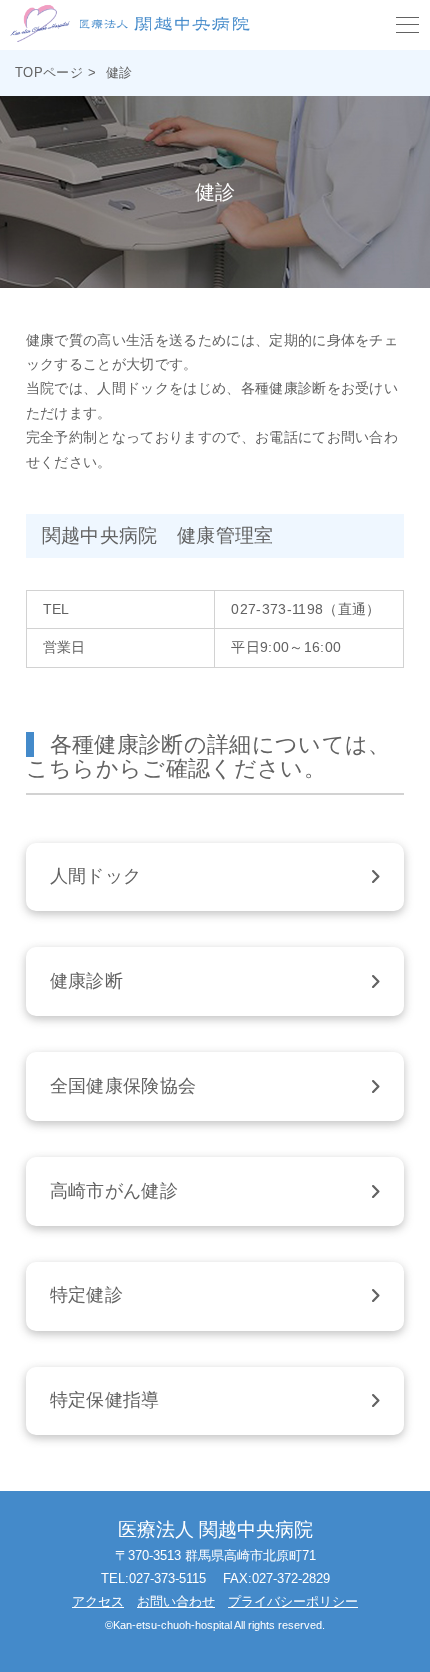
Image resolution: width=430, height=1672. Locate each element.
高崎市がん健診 (114, 1191)
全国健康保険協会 (123, 1086)
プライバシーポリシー (293, 1601)
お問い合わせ (176, 1601)
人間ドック (96, 876)
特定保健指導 (105, 1400)
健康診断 (86, 981)
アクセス (98, 1601)
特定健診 (86, 1295)
